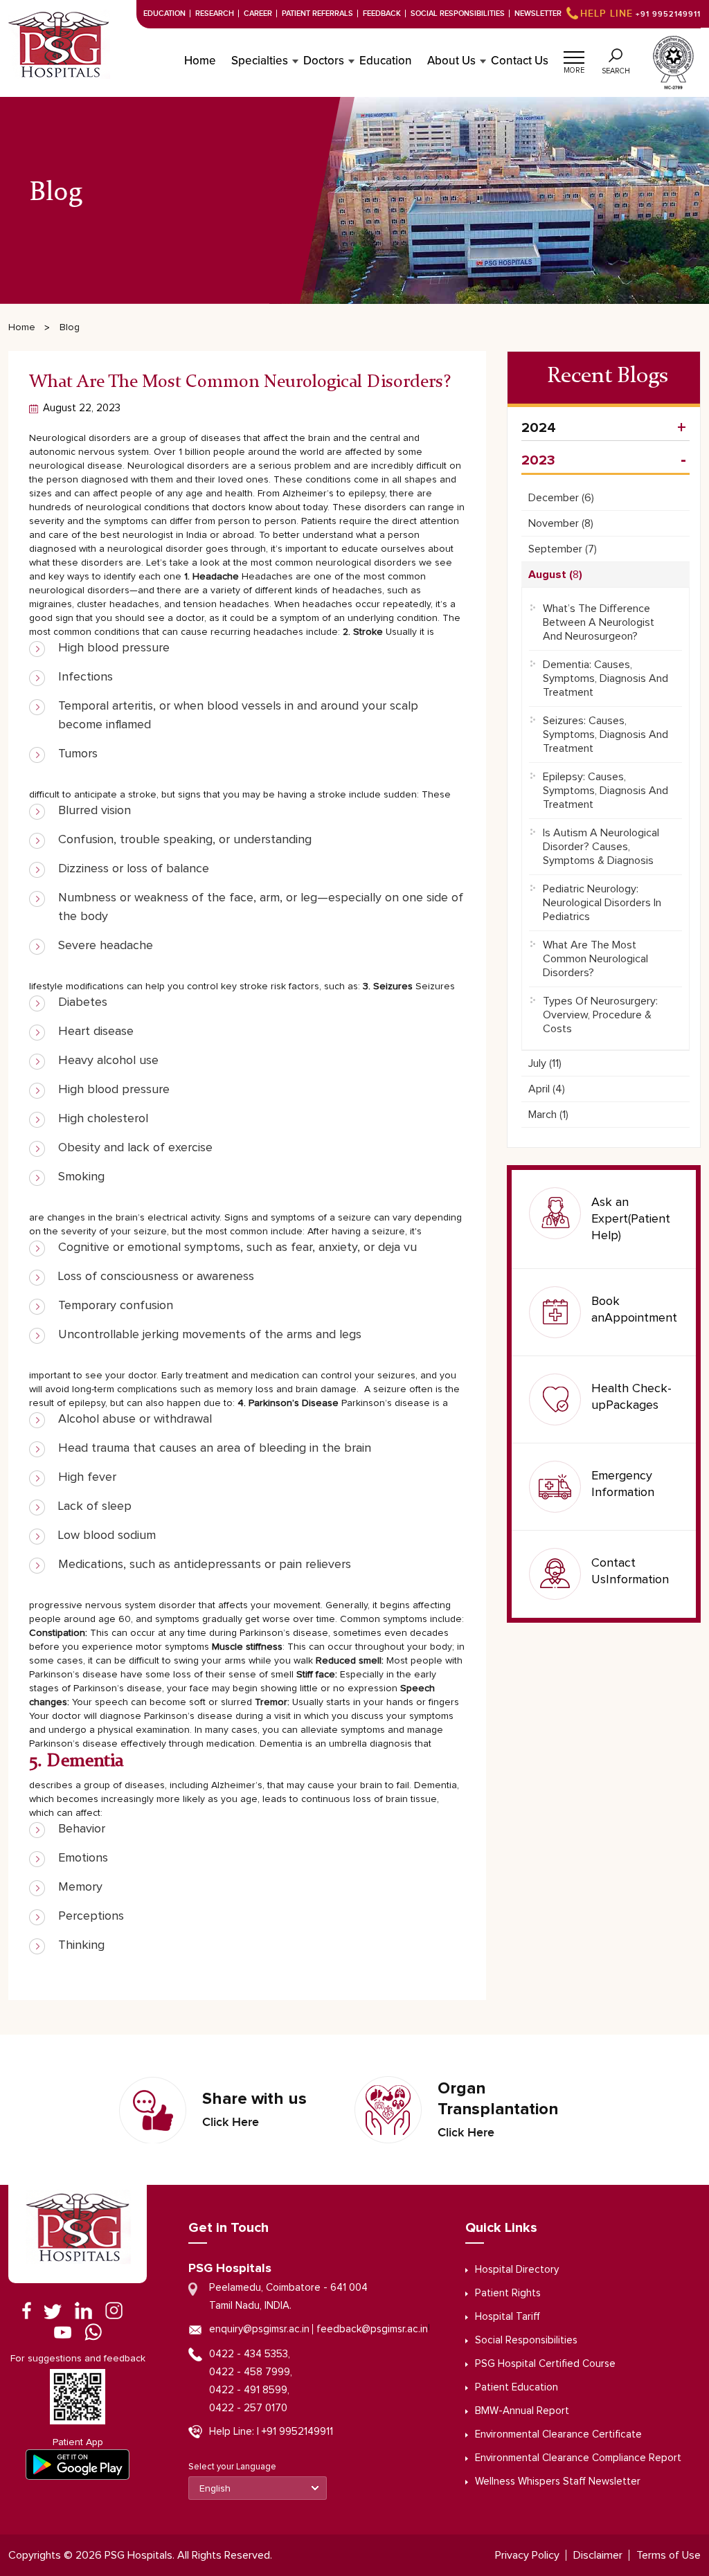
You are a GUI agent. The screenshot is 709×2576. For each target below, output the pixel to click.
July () (545, 1063)
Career (258, 13)
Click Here (231, 2123)
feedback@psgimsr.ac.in (372, 2329)
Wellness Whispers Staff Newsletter (558, 2482)
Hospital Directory (517, 2270)
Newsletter (538, 13)
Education (164, 13)
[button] (574, 55)
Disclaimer (598, 2555)
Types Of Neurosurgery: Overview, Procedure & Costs (600, 1015)
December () (561, 498)
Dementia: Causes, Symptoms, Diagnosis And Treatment (605, 678)
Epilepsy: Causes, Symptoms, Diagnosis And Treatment (605, 791)
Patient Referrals (317, 13)
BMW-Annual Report (522, 2411)
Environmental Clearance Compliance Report (578, 2458)
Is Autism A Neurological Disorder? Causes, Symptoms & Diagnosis (601, 847)
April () (547, 1089)
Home (200, 61)
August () (555, 575)
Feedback (382, 13)
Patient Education (517, 2387)
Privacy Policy (527, 2555)
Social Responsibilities (458, 13)
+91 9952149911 (640, 14)
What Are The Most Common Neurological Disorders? (595, 959)
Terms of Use (668, 2555)
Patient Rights (508, 2293)
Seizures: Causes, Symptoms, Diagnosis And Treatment (605, 735)
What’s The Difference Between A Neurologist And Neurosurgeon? (599, 622)
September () (563, 549)
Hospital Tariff (508, 2317)
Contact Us (520, 61)
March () (548, 1115)
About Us (451, 61)
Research (215, 13)
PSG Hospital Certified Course (545, 2364)
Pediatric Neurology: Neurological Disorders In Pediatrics (602, 903)
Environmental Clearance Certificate (558, 2434)
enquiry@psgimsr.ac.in (259, 2329)
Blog (70, 327)
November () (561, 523)
